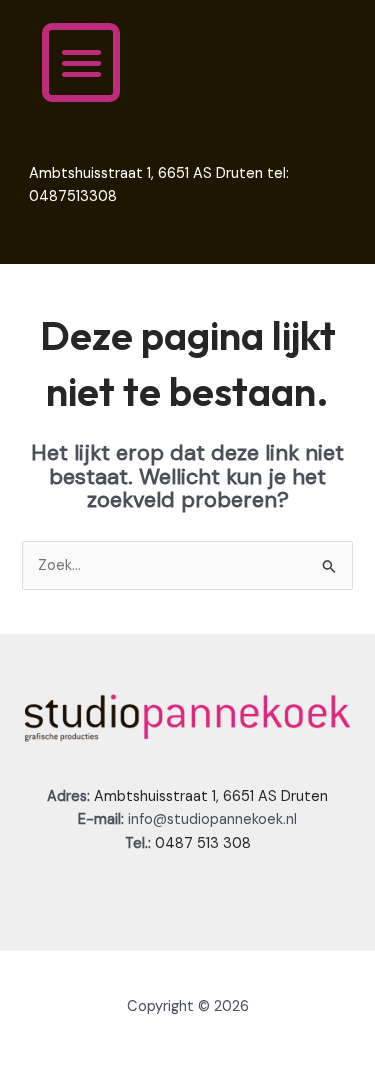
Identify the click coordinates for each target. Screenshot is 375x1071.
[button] (81, 62)
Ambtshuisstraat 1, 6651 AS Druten (211, 796)
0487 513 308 (203, 843)
